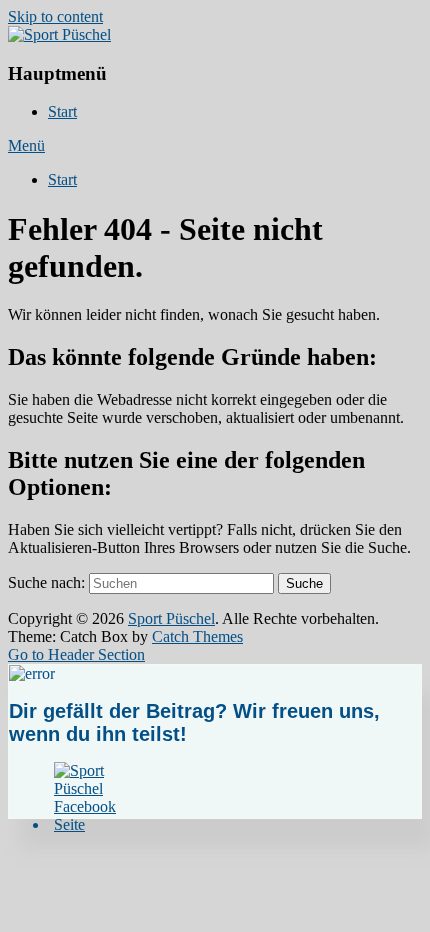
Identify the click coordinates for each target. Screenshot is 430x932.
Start (62, 111)
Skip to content (55, 16)
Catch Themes (197, 636)
